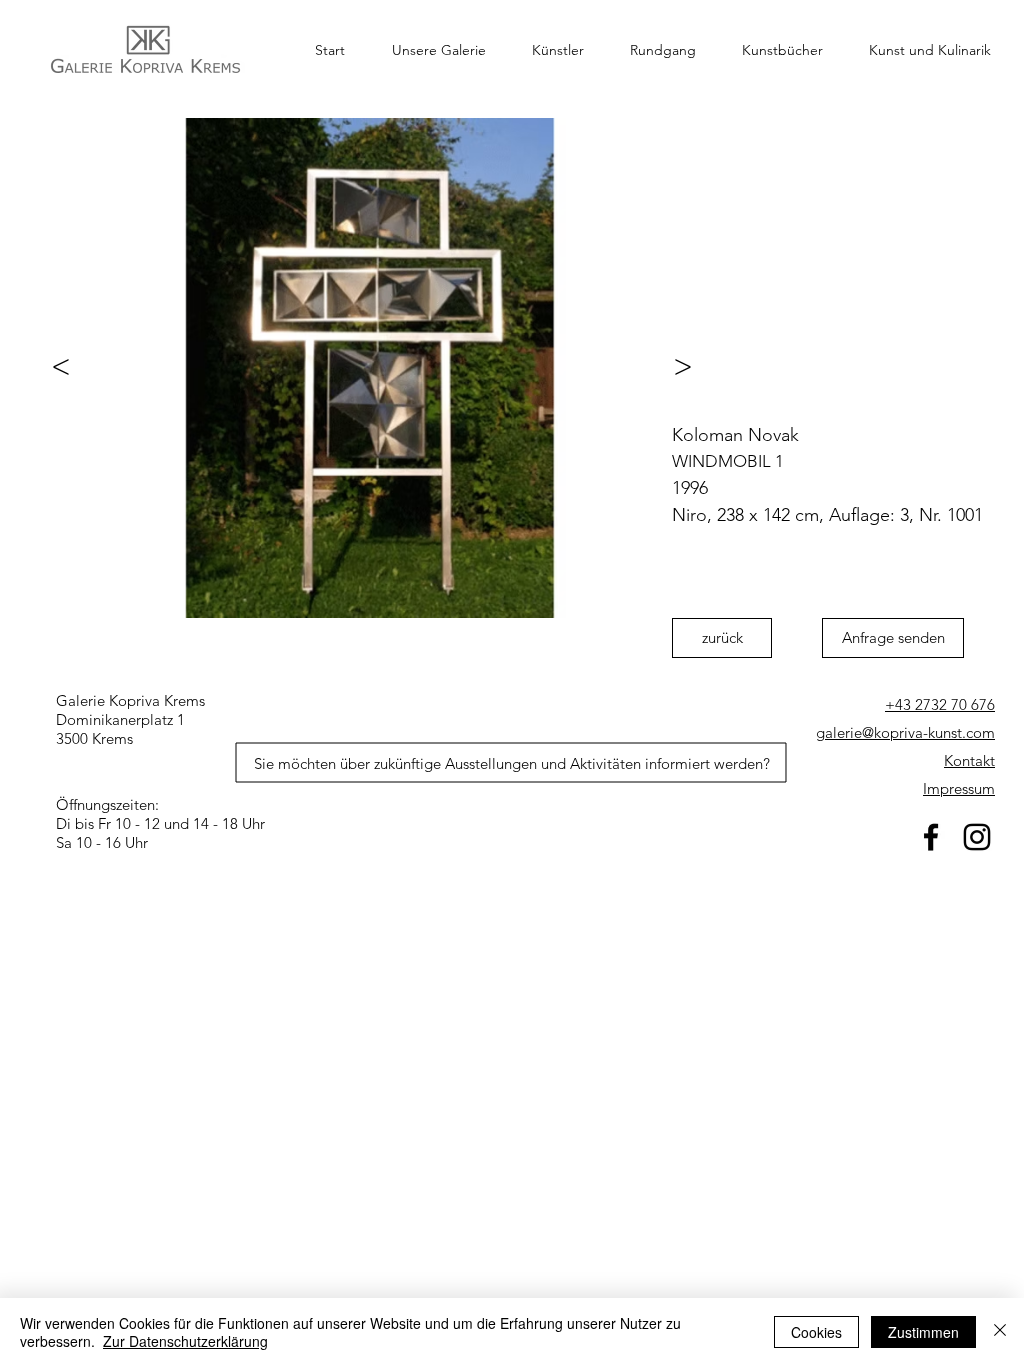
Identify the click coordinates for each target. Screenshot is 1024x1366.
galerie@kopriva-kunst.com (905, 732)
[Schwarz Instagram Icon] (977, 837)
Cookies (816, 1332)
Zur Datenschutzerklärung (185, 1341)
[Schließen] (1000, 1332)
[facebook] (931, 837)
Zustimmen (923, 1332)
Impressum (959, 788)
